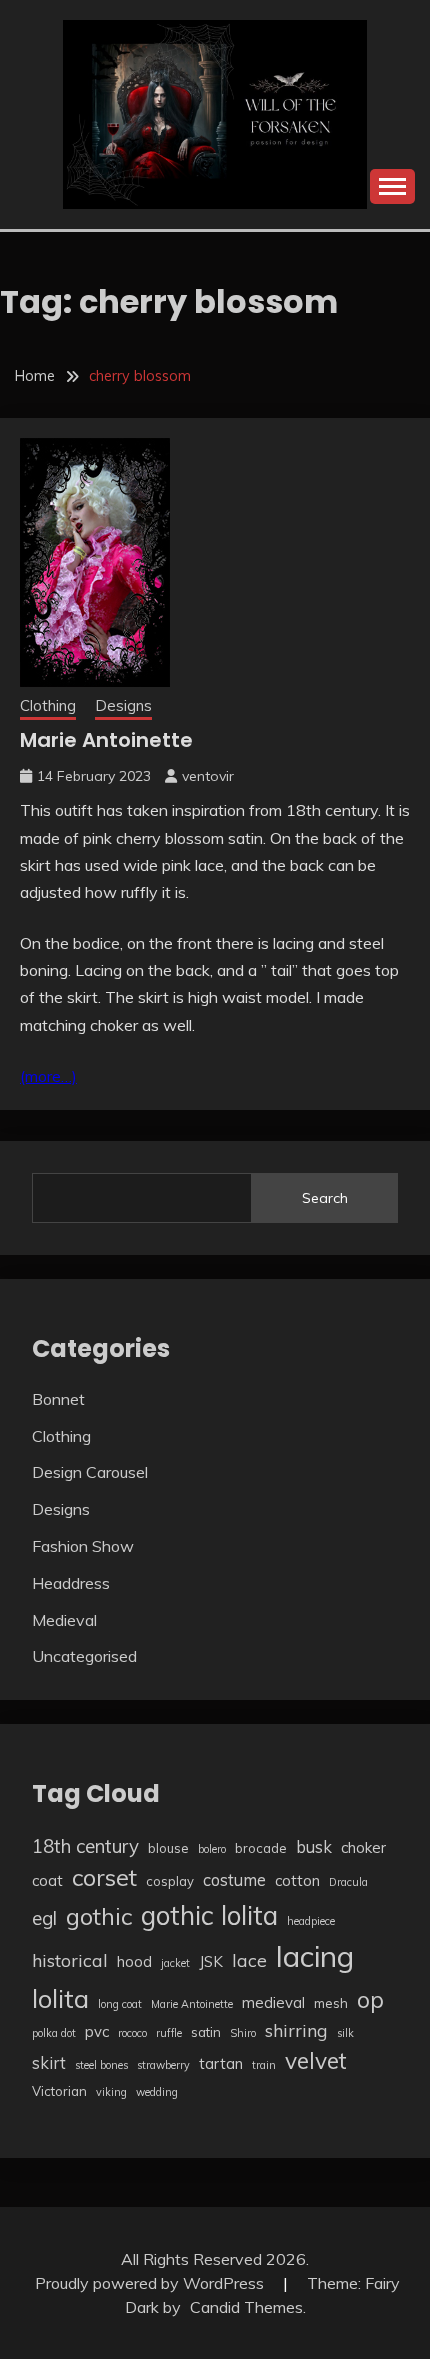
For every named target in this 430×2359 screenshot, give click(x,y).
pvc (97, 2031)
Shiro (243, 2033)
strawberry (163, 2065)
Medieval (64, 1620)
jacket (175, 1963)
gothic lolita (209, 1915)
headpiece (311, 1921)
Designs (123, 705)
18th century (85, 1846)
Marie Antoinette (106, 740)
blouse (168, 1848)
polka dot (54, 2033)
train (264, 2065)
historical (70, 1960)
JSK (211, 1961)
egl (44, 1918)
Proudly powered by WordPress (151, 2283)
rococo (132, 2033)
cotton (297, 1880)
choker (363, 1847)
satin (206, 2032)
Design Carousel (90, 1472)
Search (325, 1198)
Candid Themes (246, 2307)
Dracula (348, 1882)
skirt (49, 2062)
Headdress (71, 1583)
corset (104, 1877)
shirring (296, 2030)
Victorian (59, 2091)
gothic (99, 1916)
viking (111, 2092)
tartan (221, 2063)
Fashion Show (83, 1546)
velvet (316, 2060)
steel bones (101, 2065)
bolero (212, 1849)
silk (345, 2033)
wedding (157, 2092)
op (370, 1999)
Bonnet (58, 1399)
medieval (273, 2002)
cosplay (170, 1881)
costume (234, 1879)
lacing (315, 1956)
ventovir (208, 776)
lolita (60, 1998)
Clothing (48, 705)
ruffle (169, 2033)
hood (134, 1961)
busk (314, 1846)
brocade (261, 1848)
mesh (331, 2003)
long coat (120, 2004)
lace (249, 1960)
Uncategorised (84, 1656)
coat (47, 1880)
